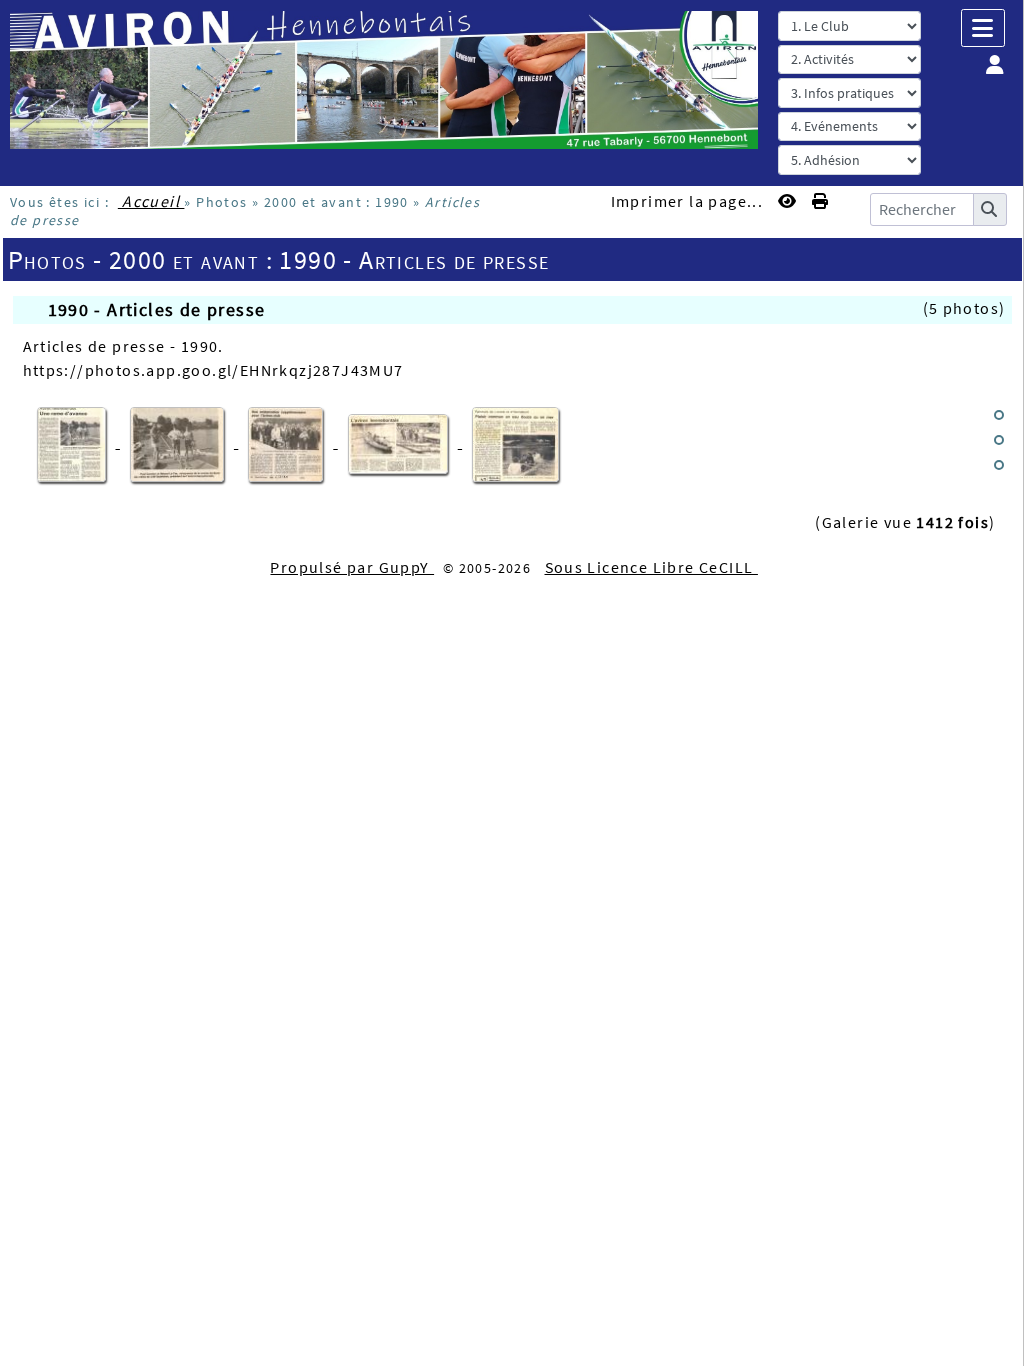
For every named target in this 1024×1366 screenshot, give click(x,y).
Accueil (151, 201)
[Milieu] (999, 440)
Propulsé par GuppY (352, 567)
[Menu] (983, 28)
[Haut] (999, 415)
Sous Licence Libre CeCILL (651, 567)
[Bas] (999, 465)
